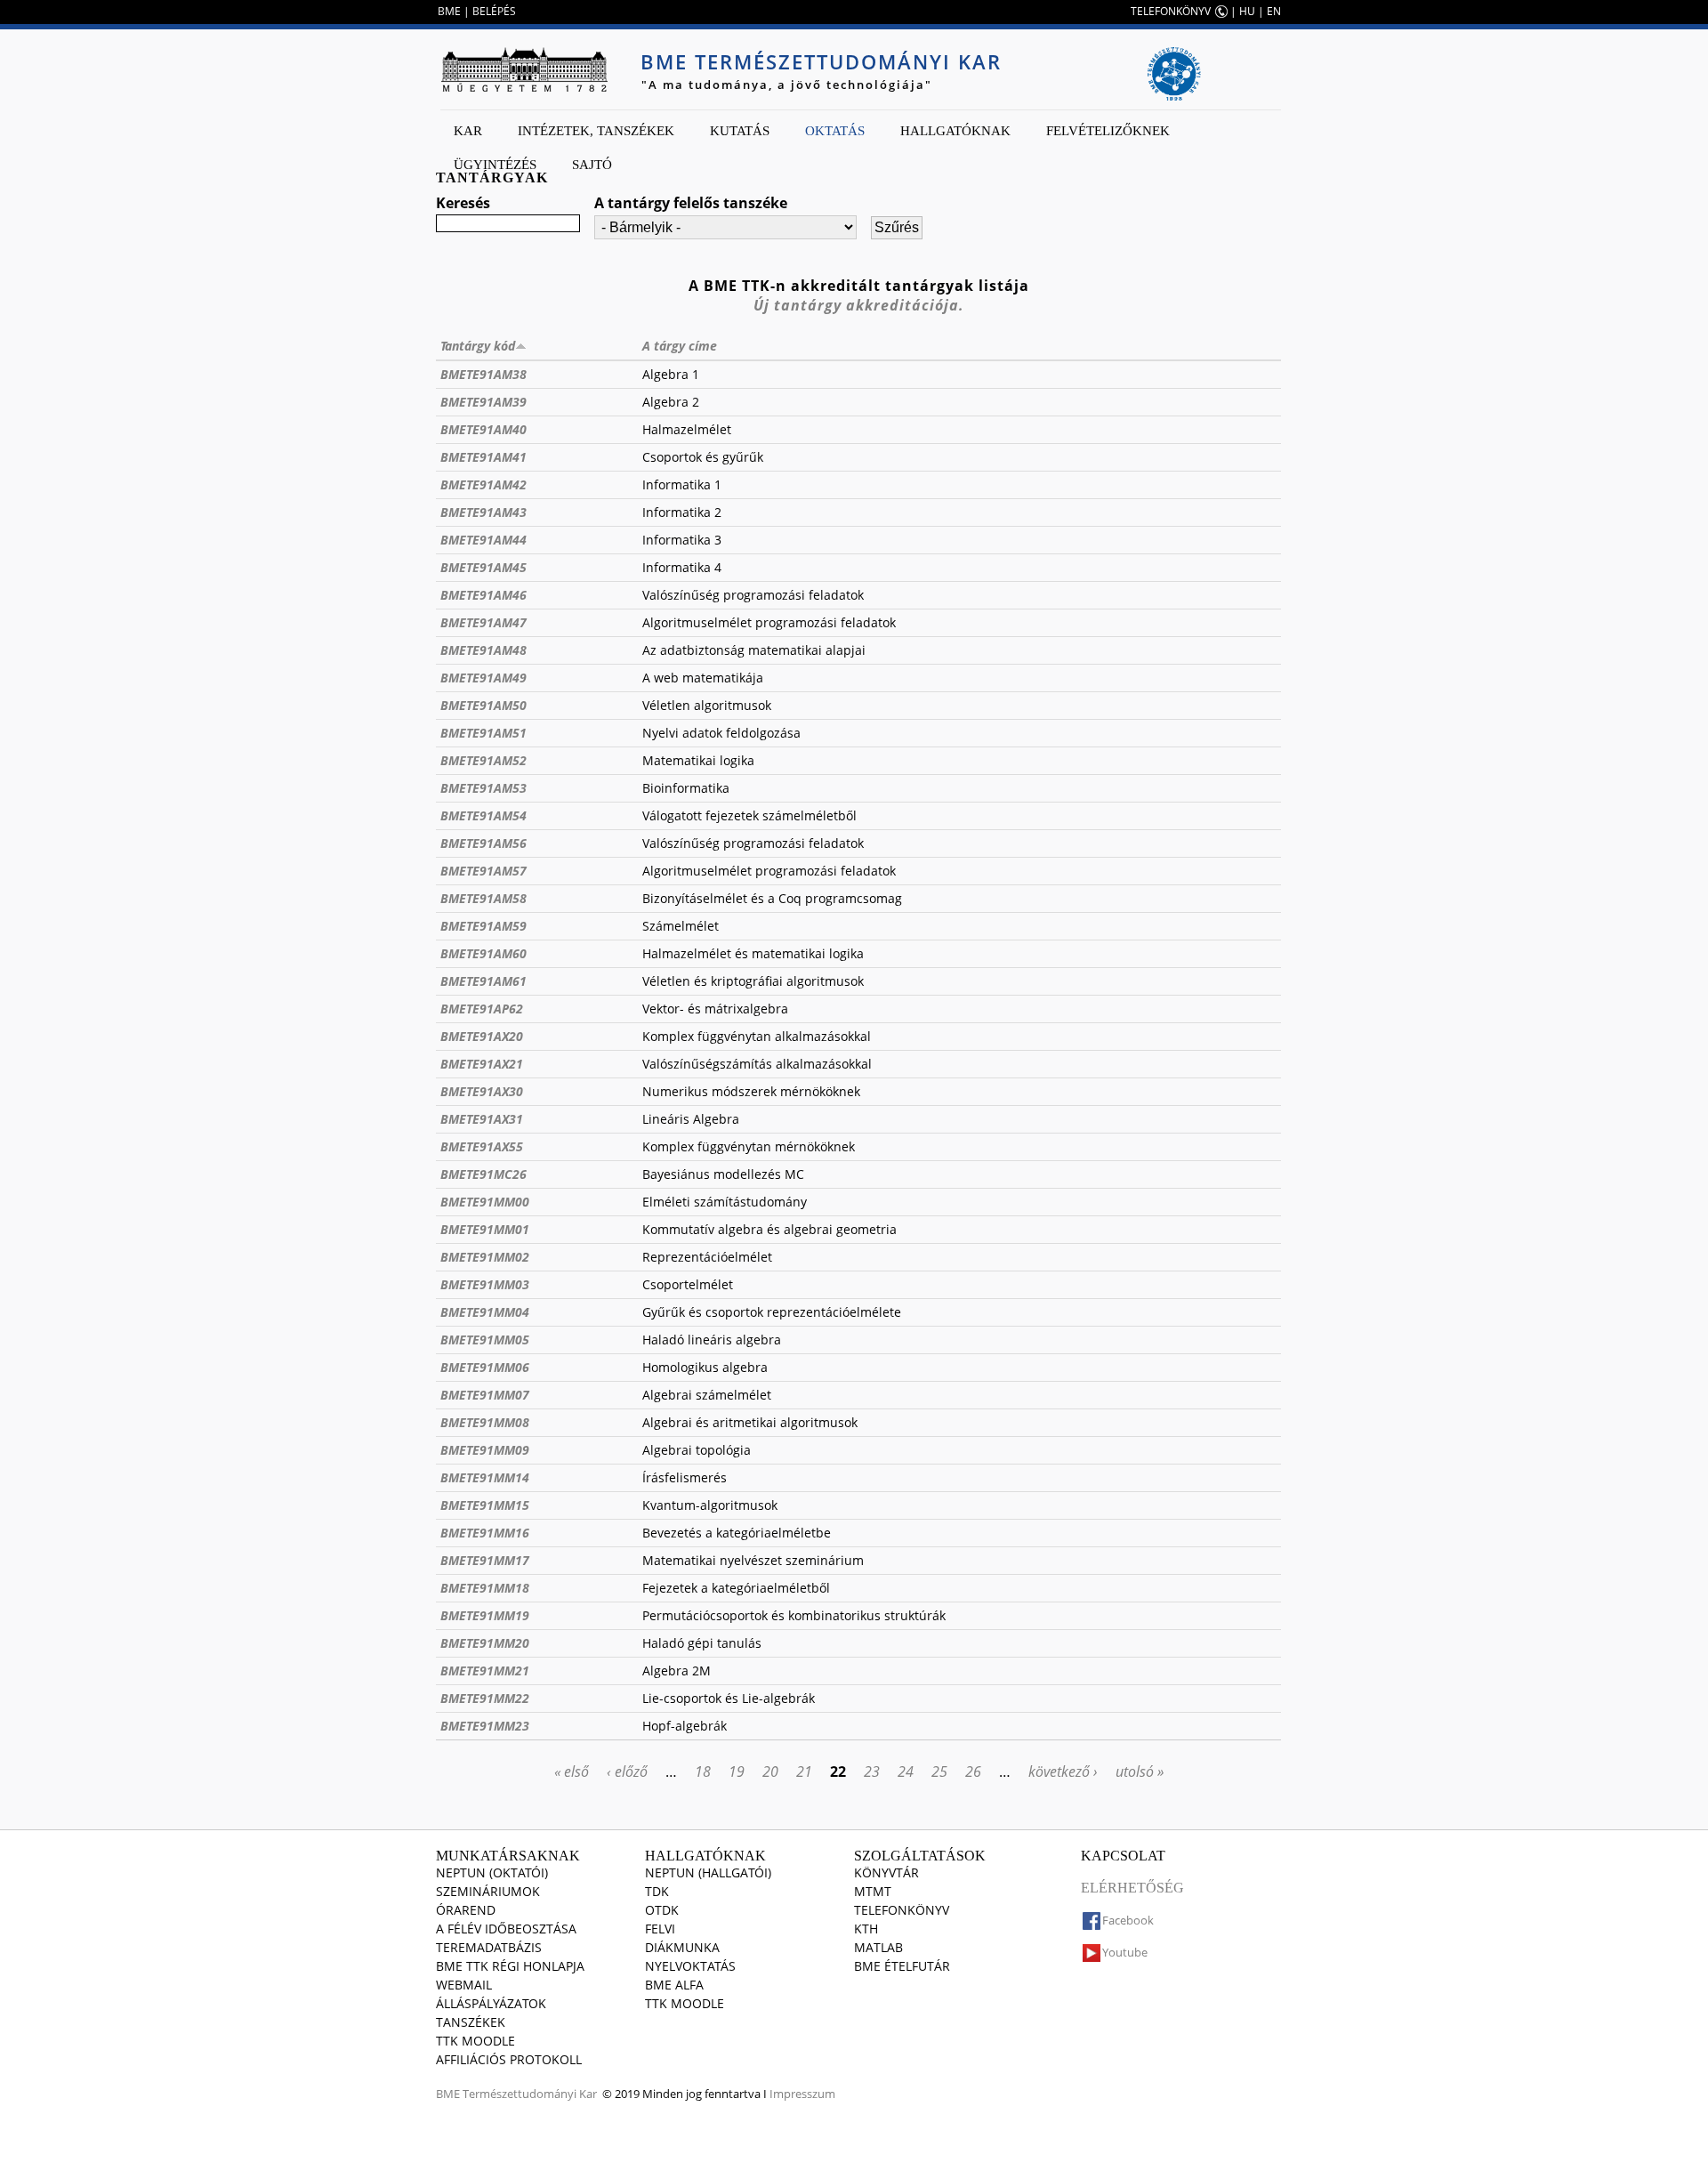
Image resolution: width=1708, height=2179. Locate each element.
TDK (657, 1891)
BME (449, 11)
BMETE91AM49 (483, 678)
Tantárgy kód (478, 346)
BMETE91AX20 (482, 1036)
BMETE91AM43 (483, 512)
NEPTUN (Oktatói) (492, 1872)
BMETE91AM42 (483, 484)
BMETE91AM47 (483, 622)
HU (1247, 11)
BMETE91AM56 (483, 843)
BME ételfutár (902, 1966)
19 (737, 1771)
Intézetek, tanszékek (596, 131)
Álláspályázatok (491, 2003)
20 (770, 1771)
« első (572, 1771)
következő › (1063, 1771)
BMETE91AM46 (483, 595)
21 (804, 1771)
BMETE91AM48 (483, 650)
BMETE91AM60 (483, 953)
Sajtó (592, 165)
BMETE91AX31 (482, 1119)
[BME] (524, 69)
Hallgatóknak (955, 131)
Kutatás (740, 131)
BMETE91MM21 (485, 1671)
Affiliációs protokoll (509, 2059)
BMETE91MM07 (485, 1395)
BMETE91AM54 (483, 815)
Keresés (463, 203)
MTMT (873, 1891)
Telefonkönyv (902, 1910)
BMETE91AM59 (483, 926)
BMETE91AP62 (482, 1009)
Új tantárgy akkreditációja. (859, 305)
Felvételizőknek (1108, 131)
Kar (468, 131)
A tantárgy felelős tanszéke (691, 203)
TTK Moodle (475, 2041)
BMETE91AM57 (483, 871)
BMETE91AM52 (483, 760)
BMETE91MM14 (485, 1477)
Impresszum (802, 2094)
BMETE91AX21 (482, 1064)
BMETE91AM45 (483, 567)
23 (872, 1771)
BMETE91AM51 (483, 733)
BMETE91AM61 (483, 981)
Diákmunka (682, 1947)
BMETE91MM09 (485, 1450)
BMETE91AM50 (483, 705)
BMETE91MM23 (485, 1726)
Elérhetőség (1132, 1888)
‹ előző (627, 1771)
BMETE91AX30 (482, 1091)
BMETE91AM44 (483, 540)
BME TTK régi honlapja (510, 1966)
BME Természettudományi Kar (821, 61)
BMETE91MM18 (485, 1588)
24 (906, 1771)
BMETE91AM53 (483, 788)
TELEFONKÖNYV (1171, 11)
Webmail (464, 1985)
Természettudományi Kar (530, 2094)
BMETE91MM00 (485, 1202)
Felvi (660, 1929)
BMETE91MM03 (485, 1284)
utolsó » (1140, 1771)
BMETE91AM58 (483, 898)
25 (939, 1771)
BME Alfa (674, 1985)
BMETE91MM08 (485, 1422)
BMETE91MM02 (485, 1257)
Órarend (466, 1910)
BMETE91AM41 (483, 457)
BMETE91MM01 (485, 1229)
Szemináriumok (488, 1891)
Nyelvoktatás (690, 1966)
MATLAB (878, 1947)
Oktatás (835, 131)
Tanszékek (471, 2022)
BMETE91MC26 (483, 1174)
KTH (866, 1929)
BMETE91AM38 (483, 374)
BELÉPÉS (494, 11)
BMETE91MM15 (485, 1505)
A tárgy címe (680, 346)
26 (973, 1771)
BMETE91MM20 (485, 1643)
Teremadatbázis (489, 1947)
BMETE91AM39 (483, 402)
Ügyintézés (495, 165)
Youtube (1125, 1952)
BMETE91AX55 (482, 1146)
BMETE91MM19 (485, 1615)
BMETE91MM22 (485, 1698)
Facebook (1128, 1920)
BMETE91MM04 (485, 1312)
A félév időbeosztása (506, 1929)
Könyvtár (886, 1872)
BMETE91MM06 (485, 1367)
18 (703, 1771)
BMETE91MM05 (485, 1340)
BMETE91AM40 (483, 429)
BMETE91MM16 (485, 1533)
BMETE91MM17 (485, 1560)
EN (1274, 11)
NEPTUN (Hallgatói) (708, 1872)
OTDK (662, 1910)
